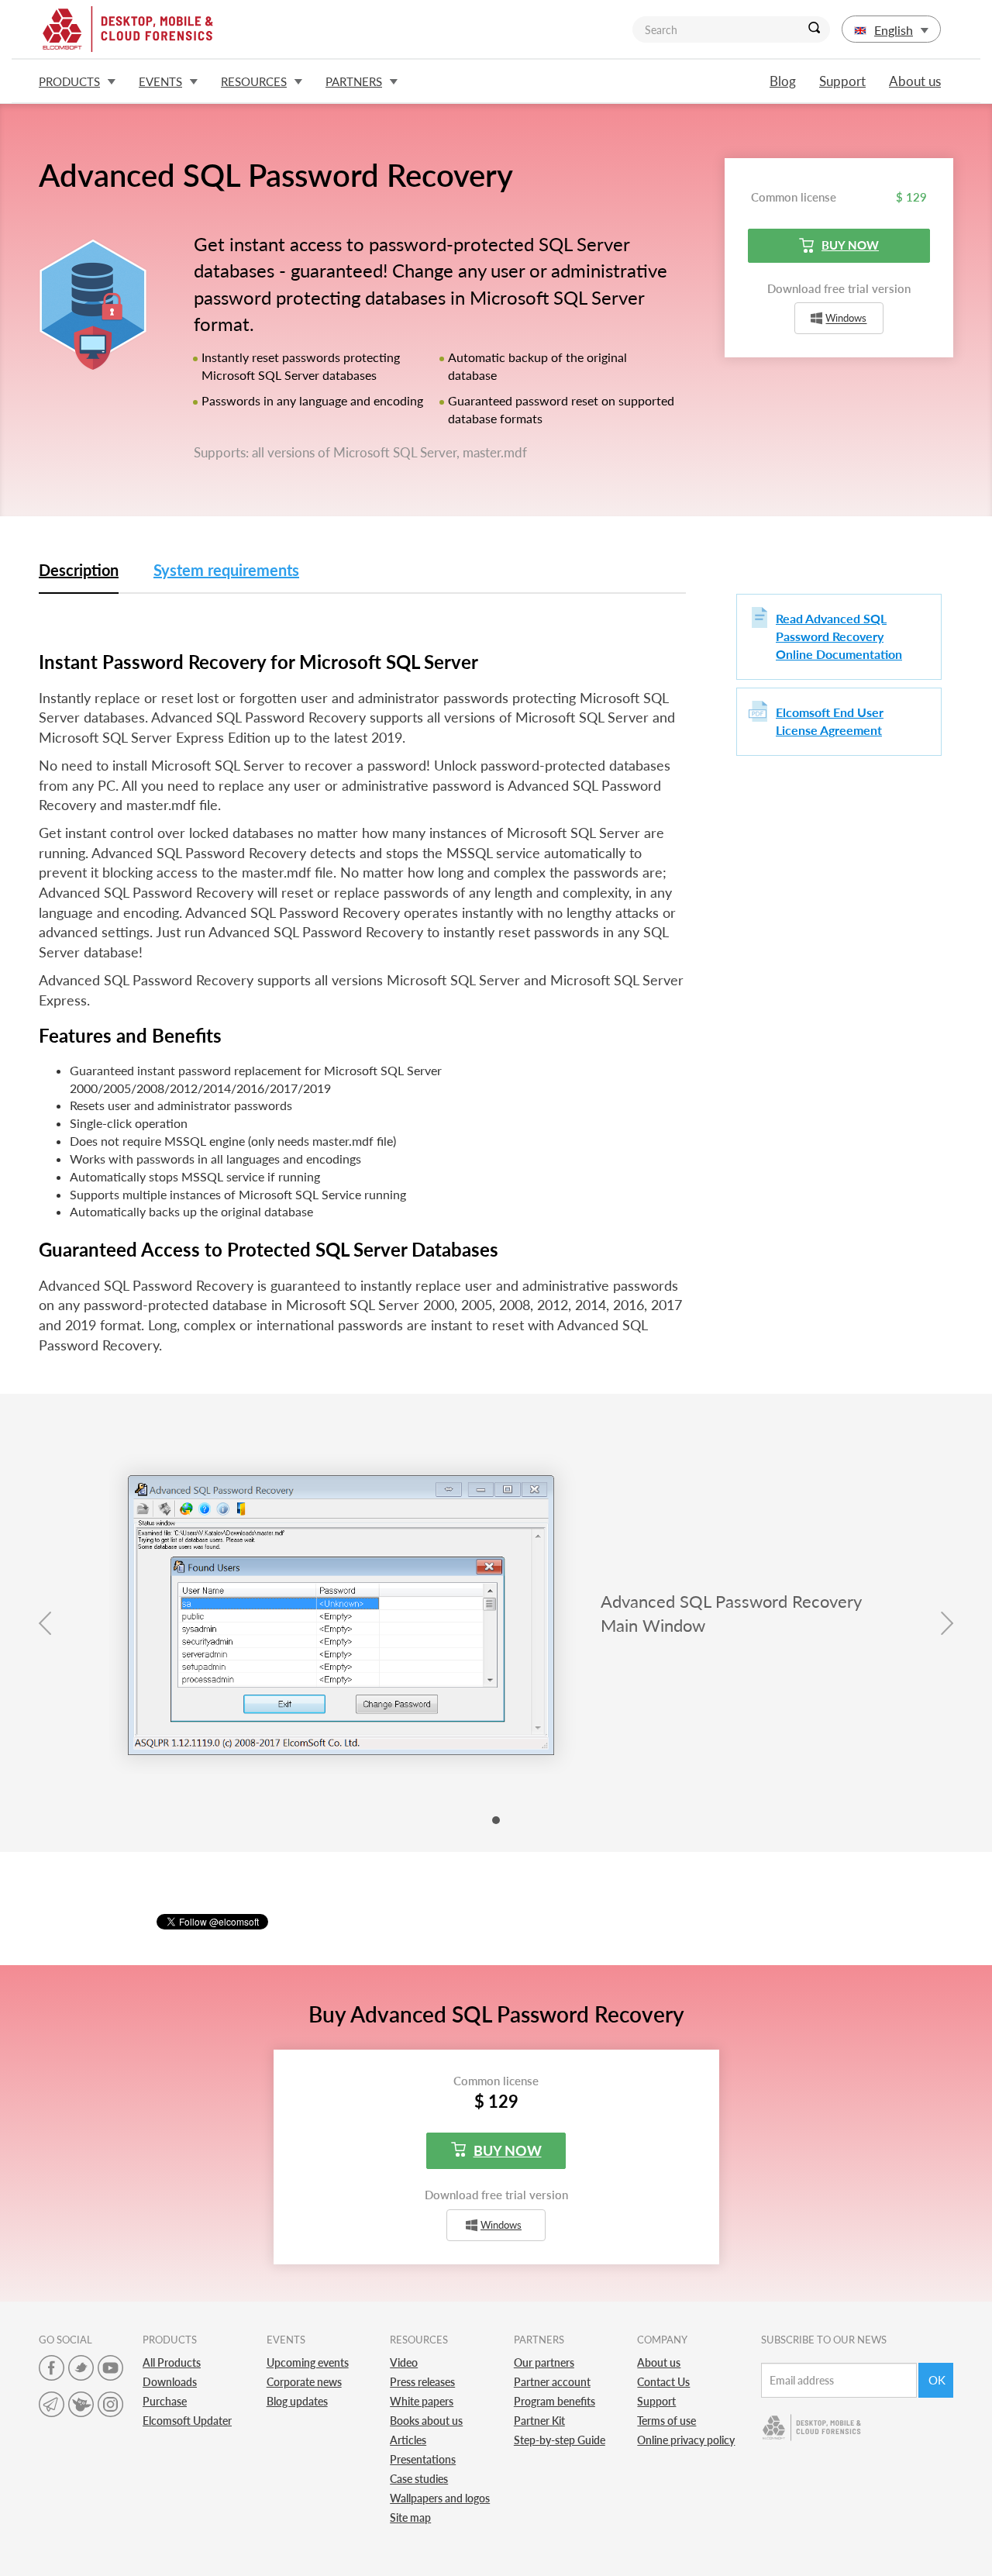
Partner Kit (539, 2421)
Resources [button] (254, 81)
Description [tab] (79, 570)
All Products (172, 2362)
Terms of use (666, 2421)
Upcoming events (308, 2362)
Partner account (552, 2382)
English (894, 30)
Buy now (850, 245)
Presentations (423, 2459)
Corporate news (304, 2382)
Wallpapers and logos (440, 2498)
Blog (783, 81)
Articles (408, 2440)
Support (842, 81)
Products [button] (69, 81)
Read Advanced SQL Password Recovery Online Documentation (839, 636)
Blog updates (297, 2401)
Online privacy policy (686, 2440)
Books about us (426, 2421)
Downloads (170, 2382)
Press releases (422, 2382)
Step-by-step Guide (560, 2440)
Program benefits (555, 2401)
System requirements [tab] (226, 570)
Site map (410, 2517)
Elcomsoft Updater (187, 2421)
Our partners (544, 2362)
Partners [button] (354, 81)
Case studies (419, 2479)
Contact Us (663, 2382)
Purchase (165, 2401)
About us (915, 81)
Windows (846, 319)
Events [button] (160, 81)
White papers (422, 2401)
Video (404, 2362)
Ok (937, 2380)
